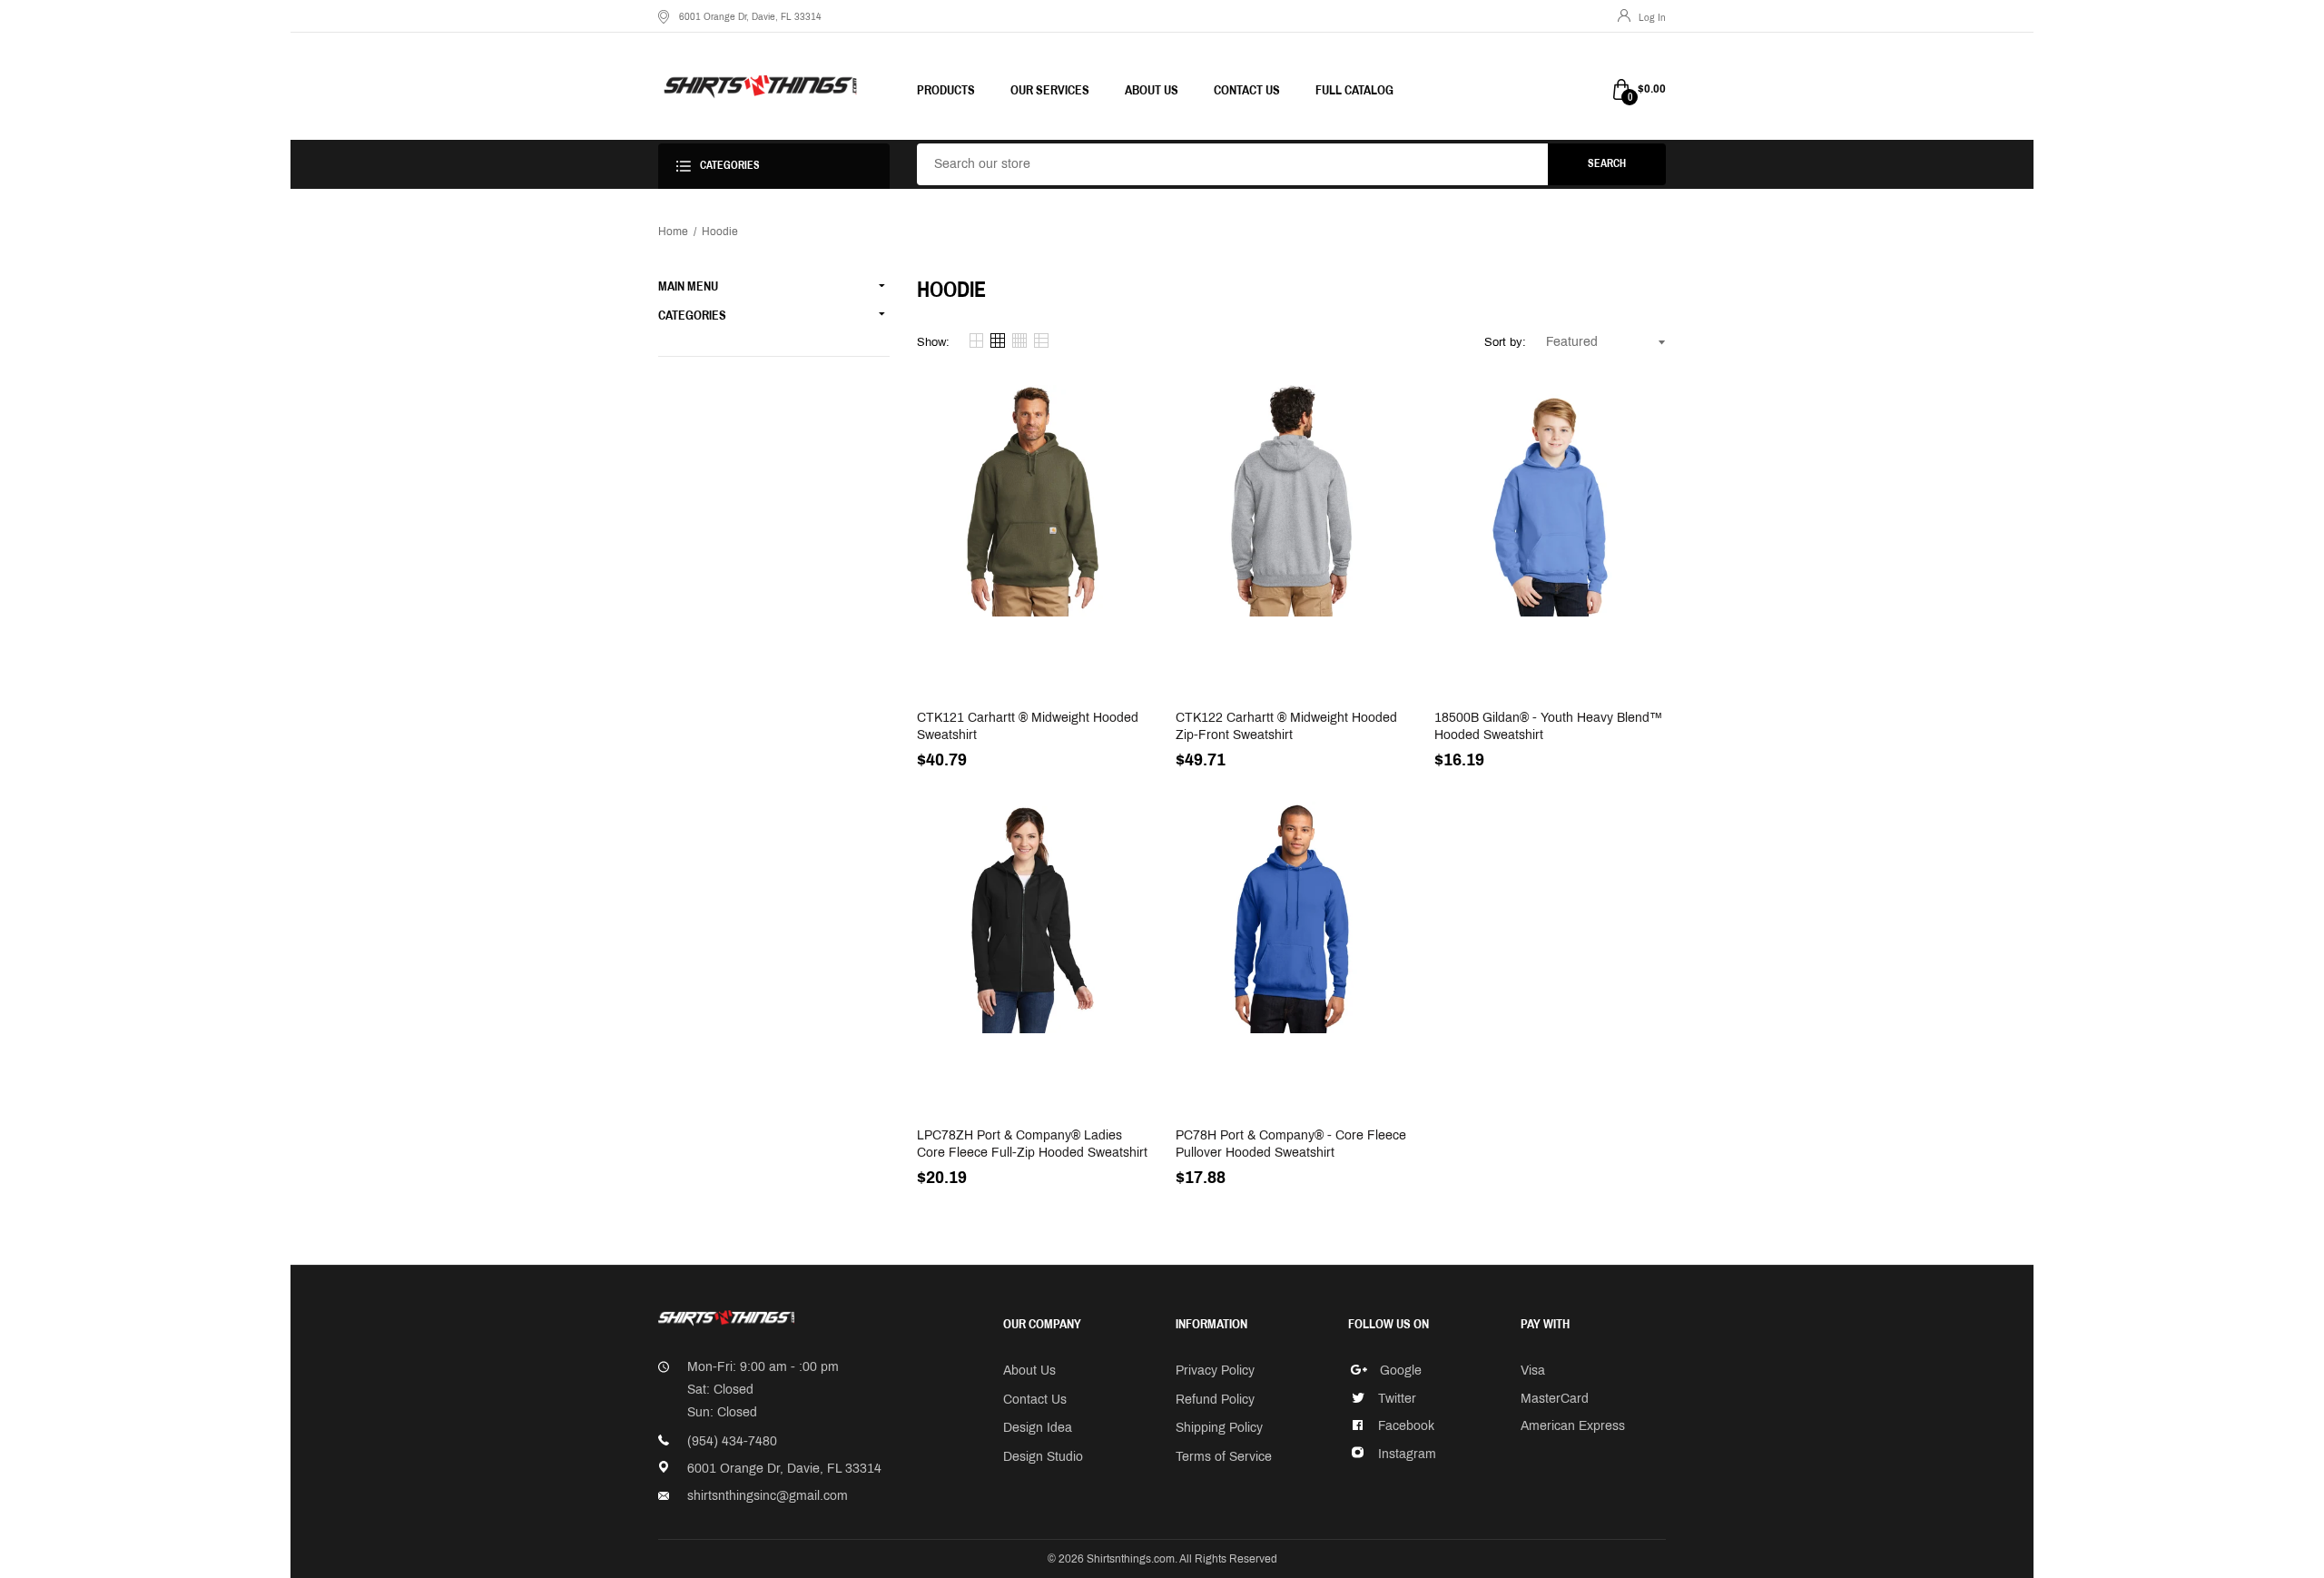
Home (673, 232)
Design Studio (1043, 1457)
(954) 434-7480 (732, 1441)
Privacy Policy (1215, 1371)
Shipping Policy (1219, 1428)
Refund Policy (1215, 1400)
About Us (1029, 1371)
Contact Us (1035, 1400)
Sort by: (1505, 342)
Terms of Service (1224, 1457)
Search (1607, 163)
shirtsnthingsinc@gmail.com (768, 1496)
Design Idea (1038, 1428)
